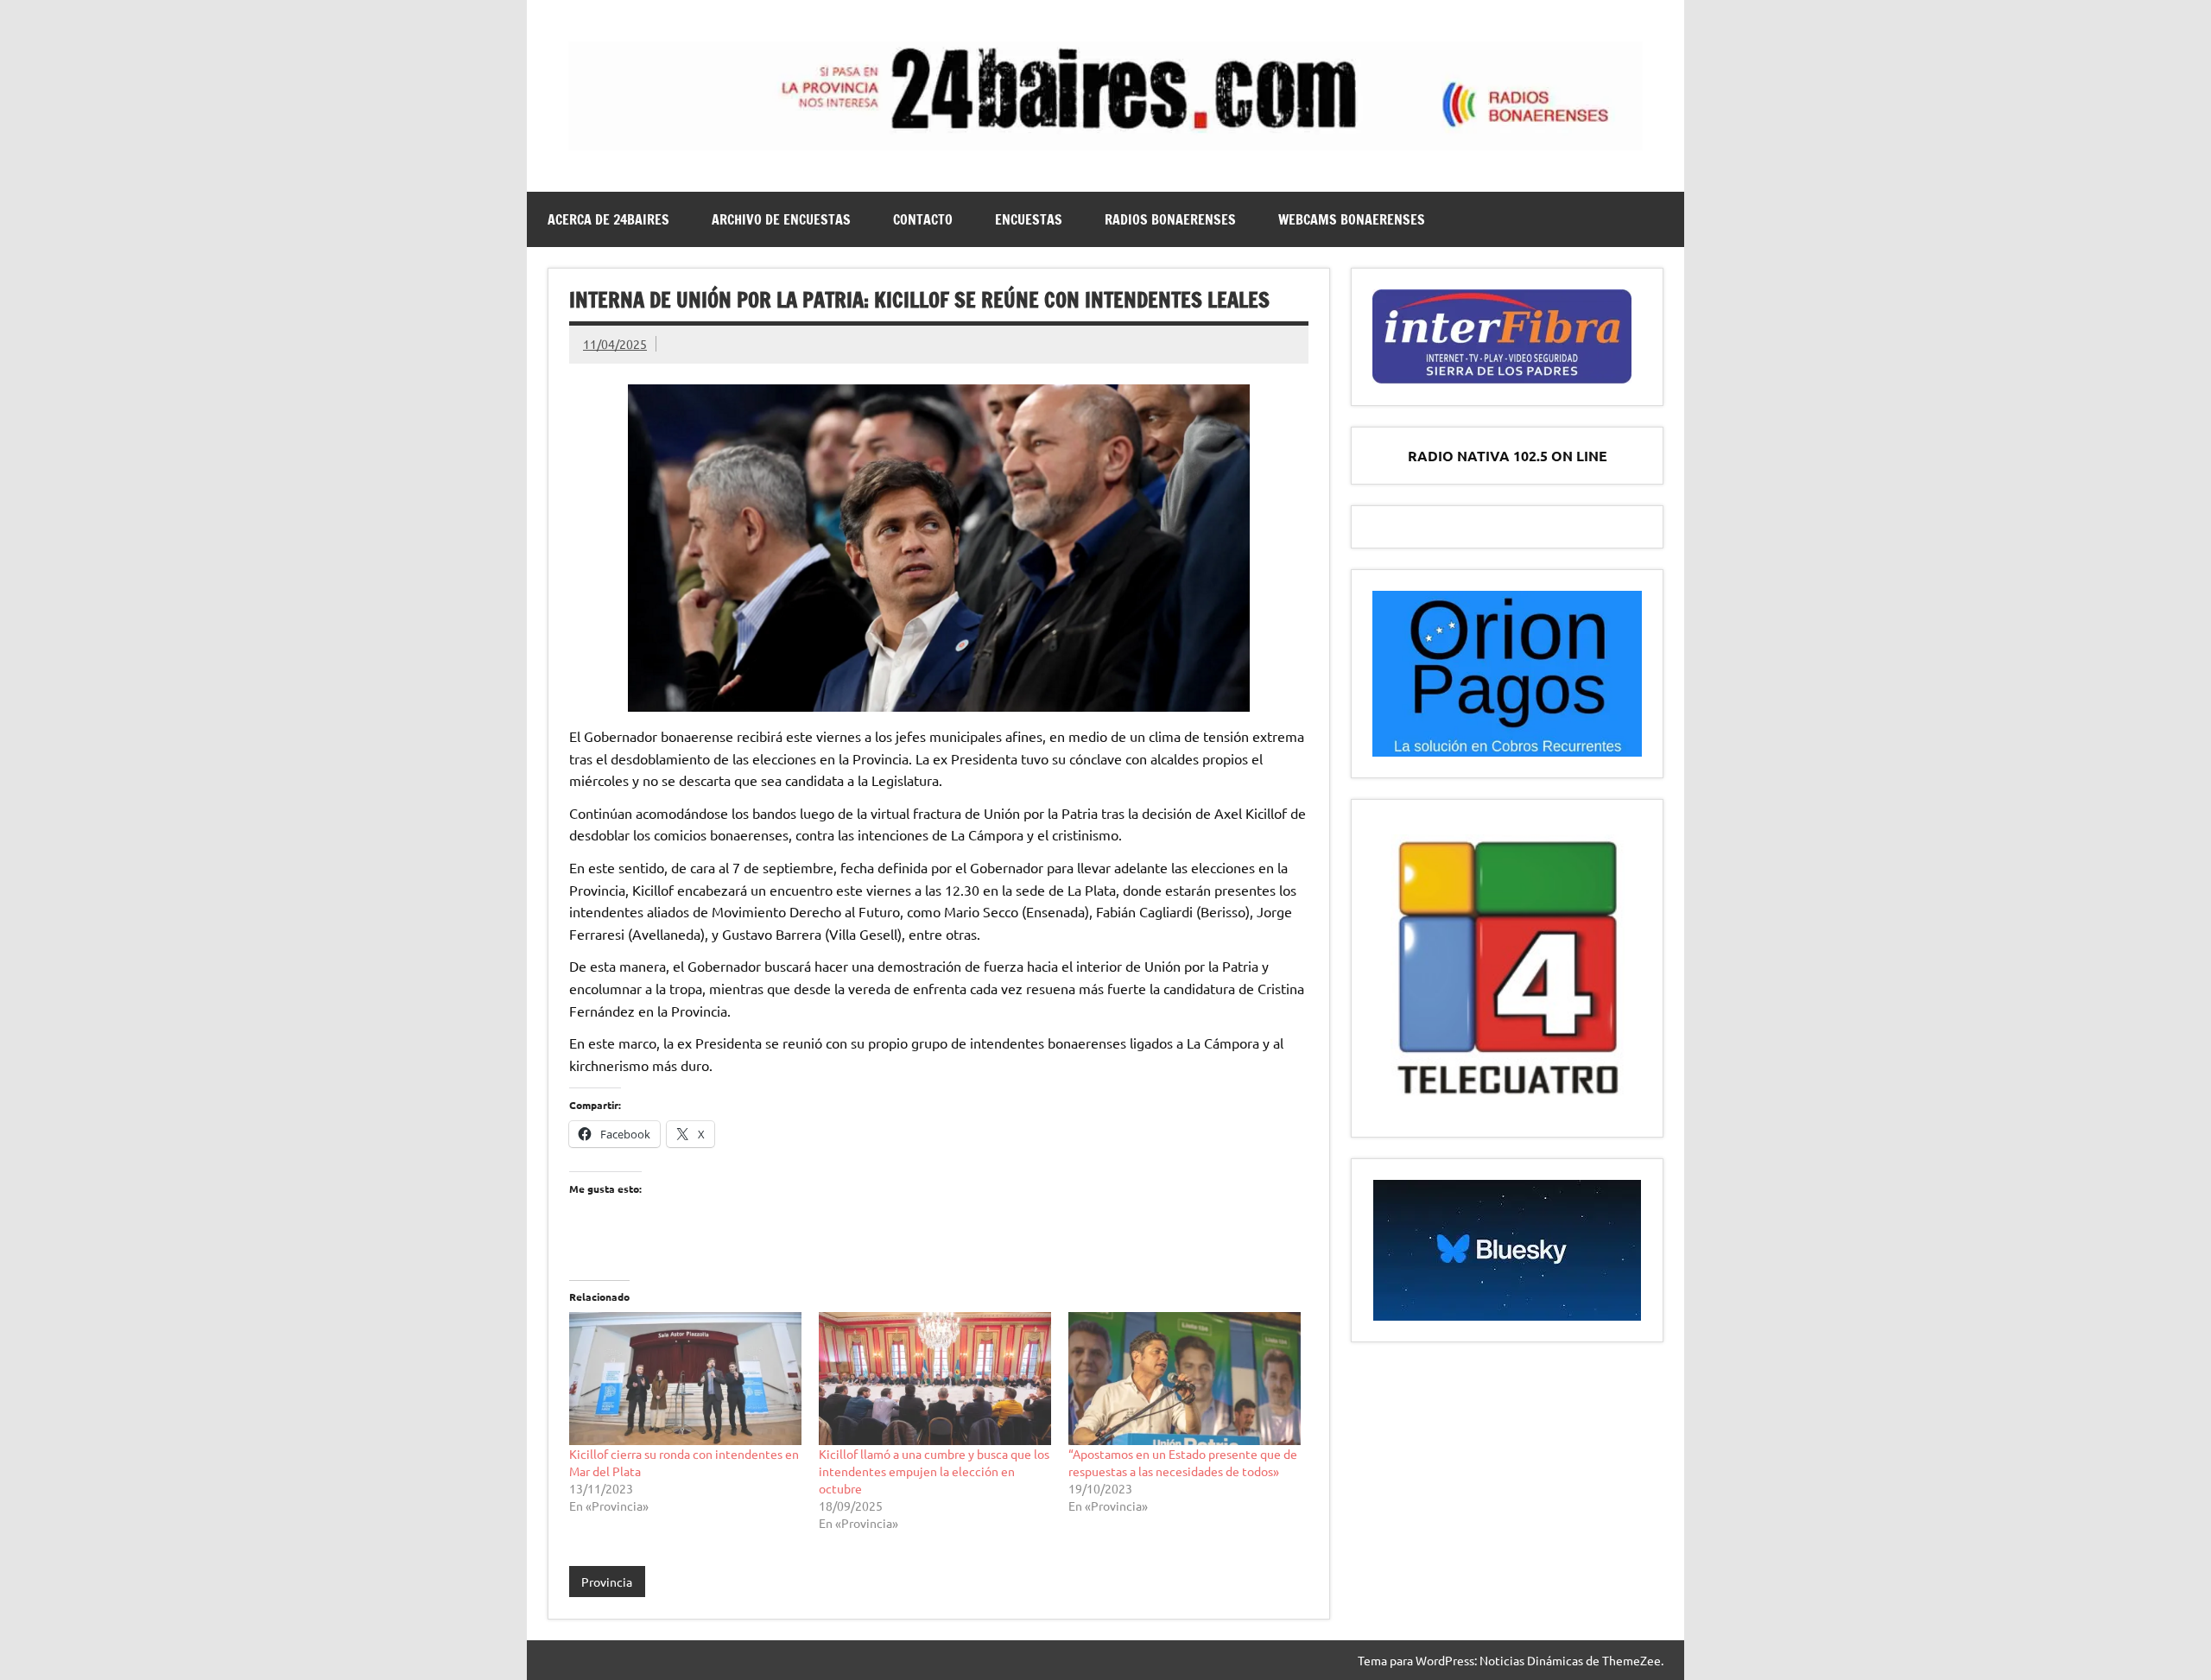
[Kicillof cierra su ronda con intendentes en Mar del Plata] (685, 1379)
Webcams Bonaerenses (1352, 219)
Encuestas (1029, 219)
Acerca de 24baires (608, 219)
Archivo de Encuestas (781, 219)
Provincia (607, 1582)
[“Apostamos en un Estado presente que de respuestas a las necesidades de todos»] (1185, 1379)
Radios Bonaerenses (1170, 219)
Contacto (923, 219)
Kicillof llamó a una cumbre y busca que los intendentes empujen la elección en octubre (934, 1471)
